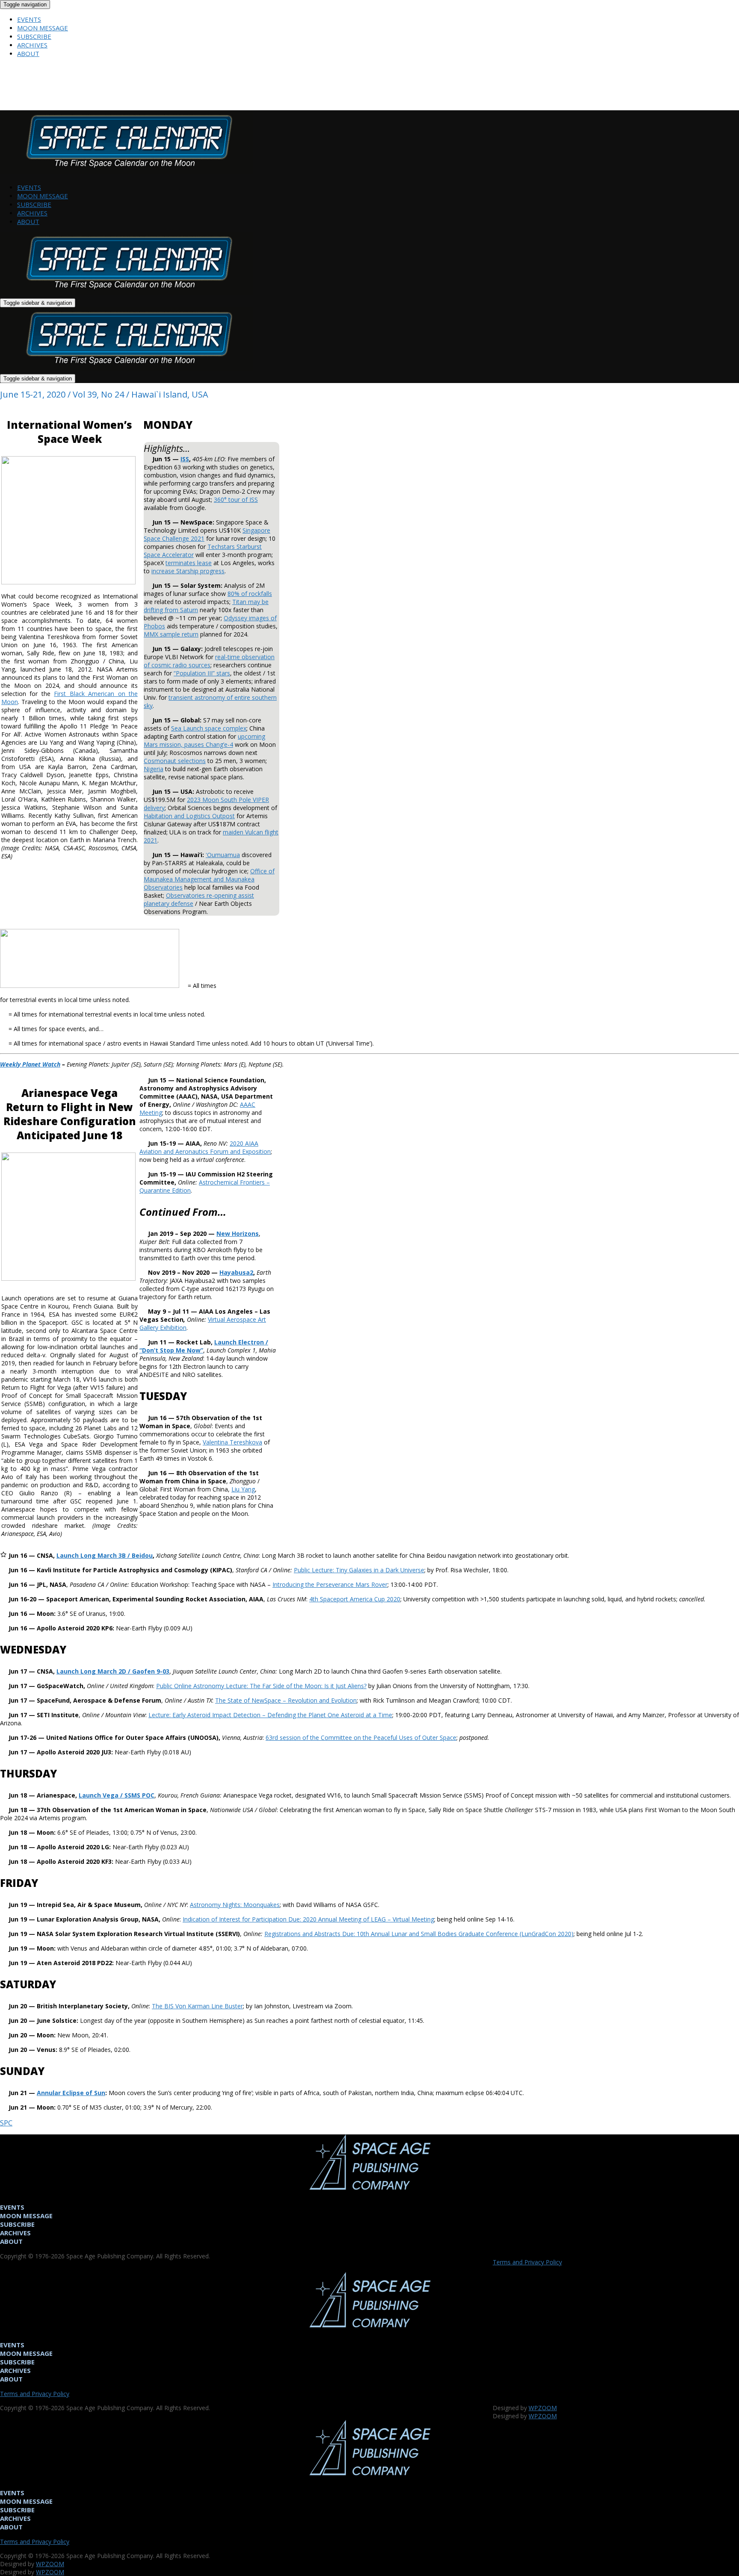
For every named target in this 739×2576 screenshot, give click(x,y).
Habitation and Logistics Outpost (189, 816)
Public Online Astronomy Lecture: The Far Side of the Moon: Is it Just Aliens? (261, 1686)
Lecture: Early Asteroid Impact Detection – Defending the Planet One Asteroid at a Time (270, 1715)
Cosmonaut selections (175, 761)
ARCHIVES (32, 45)
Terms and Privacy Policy (527, 2262)
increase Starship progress (188, 571)
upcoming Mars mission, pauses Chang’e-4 (204, 740)
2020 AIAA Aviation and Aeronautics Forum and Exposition (205, 1147)
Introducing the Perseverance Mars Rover (330, 1584)
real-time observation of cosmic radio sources (209, 661)
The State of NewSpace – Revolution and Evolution (286, 1700)
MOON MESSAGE (43, 28)
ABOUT (28, 53)
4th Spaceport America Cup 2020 (355, 1599)
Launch (105, 1555)
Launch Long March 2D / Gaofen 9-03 (113, 1671)
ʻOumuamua (223, 855)
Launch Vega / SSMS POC (117, 1795)
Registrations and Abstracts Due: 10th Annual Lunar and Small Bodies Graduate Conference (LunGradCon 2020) (419, 1934)
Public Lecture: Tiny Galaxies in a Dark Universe (359, 1570)
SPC (6, 2123)
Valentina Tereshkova (232, 1442)
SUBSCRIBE (34, 36)
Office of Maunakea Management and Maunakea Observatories (209, 879)
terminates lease (189, 563)
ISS (185, 459)
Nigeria (154, 769)
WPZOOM (543, 2408)
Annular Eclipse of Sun (71, 2093)
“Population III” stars (202, 673)
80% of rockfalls (250, 594)
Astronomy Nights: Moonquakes (235, 1905)
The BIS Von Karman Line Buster (197, 2006)
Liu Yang (243, 1489)
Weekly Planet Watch (30, 1064)
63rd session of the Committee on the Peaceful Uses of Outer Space (361, 1737)
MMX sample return (171, 634)
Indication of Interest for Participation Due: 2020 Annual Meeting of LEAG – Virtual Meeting (308, 1919)
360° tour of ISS (236, 500)
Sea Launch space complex (209, 728)
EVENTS (29, 19)
